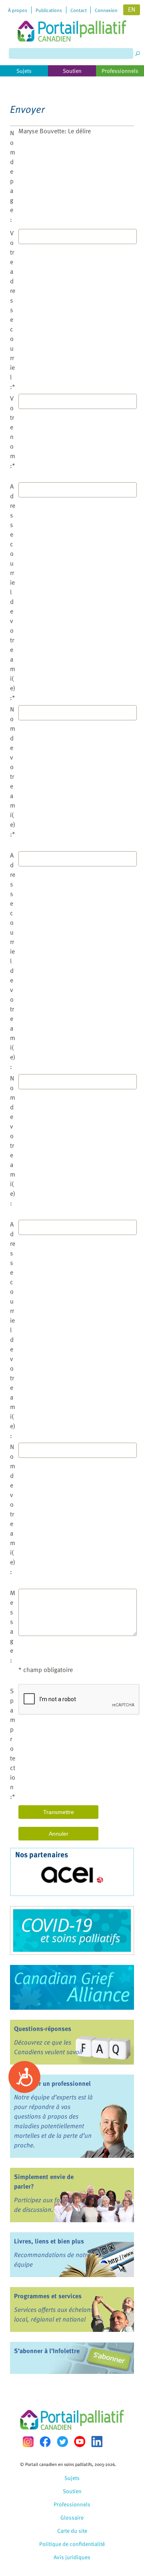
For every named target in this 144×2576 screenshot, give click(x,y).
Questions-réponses (43, 2029)
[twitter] (62, 2442)
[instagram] (28, 2442)
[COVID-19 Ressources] (72, 1930)
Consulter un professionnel (52, 2083)
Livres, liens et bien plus (49, 2241)
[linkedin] (97, 2442)
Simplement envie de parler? (44, 2181)
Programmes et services (48, 2296)
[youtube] (80, 2442)
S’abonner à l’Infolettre (47, 2351)
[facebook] (45, 2442)
